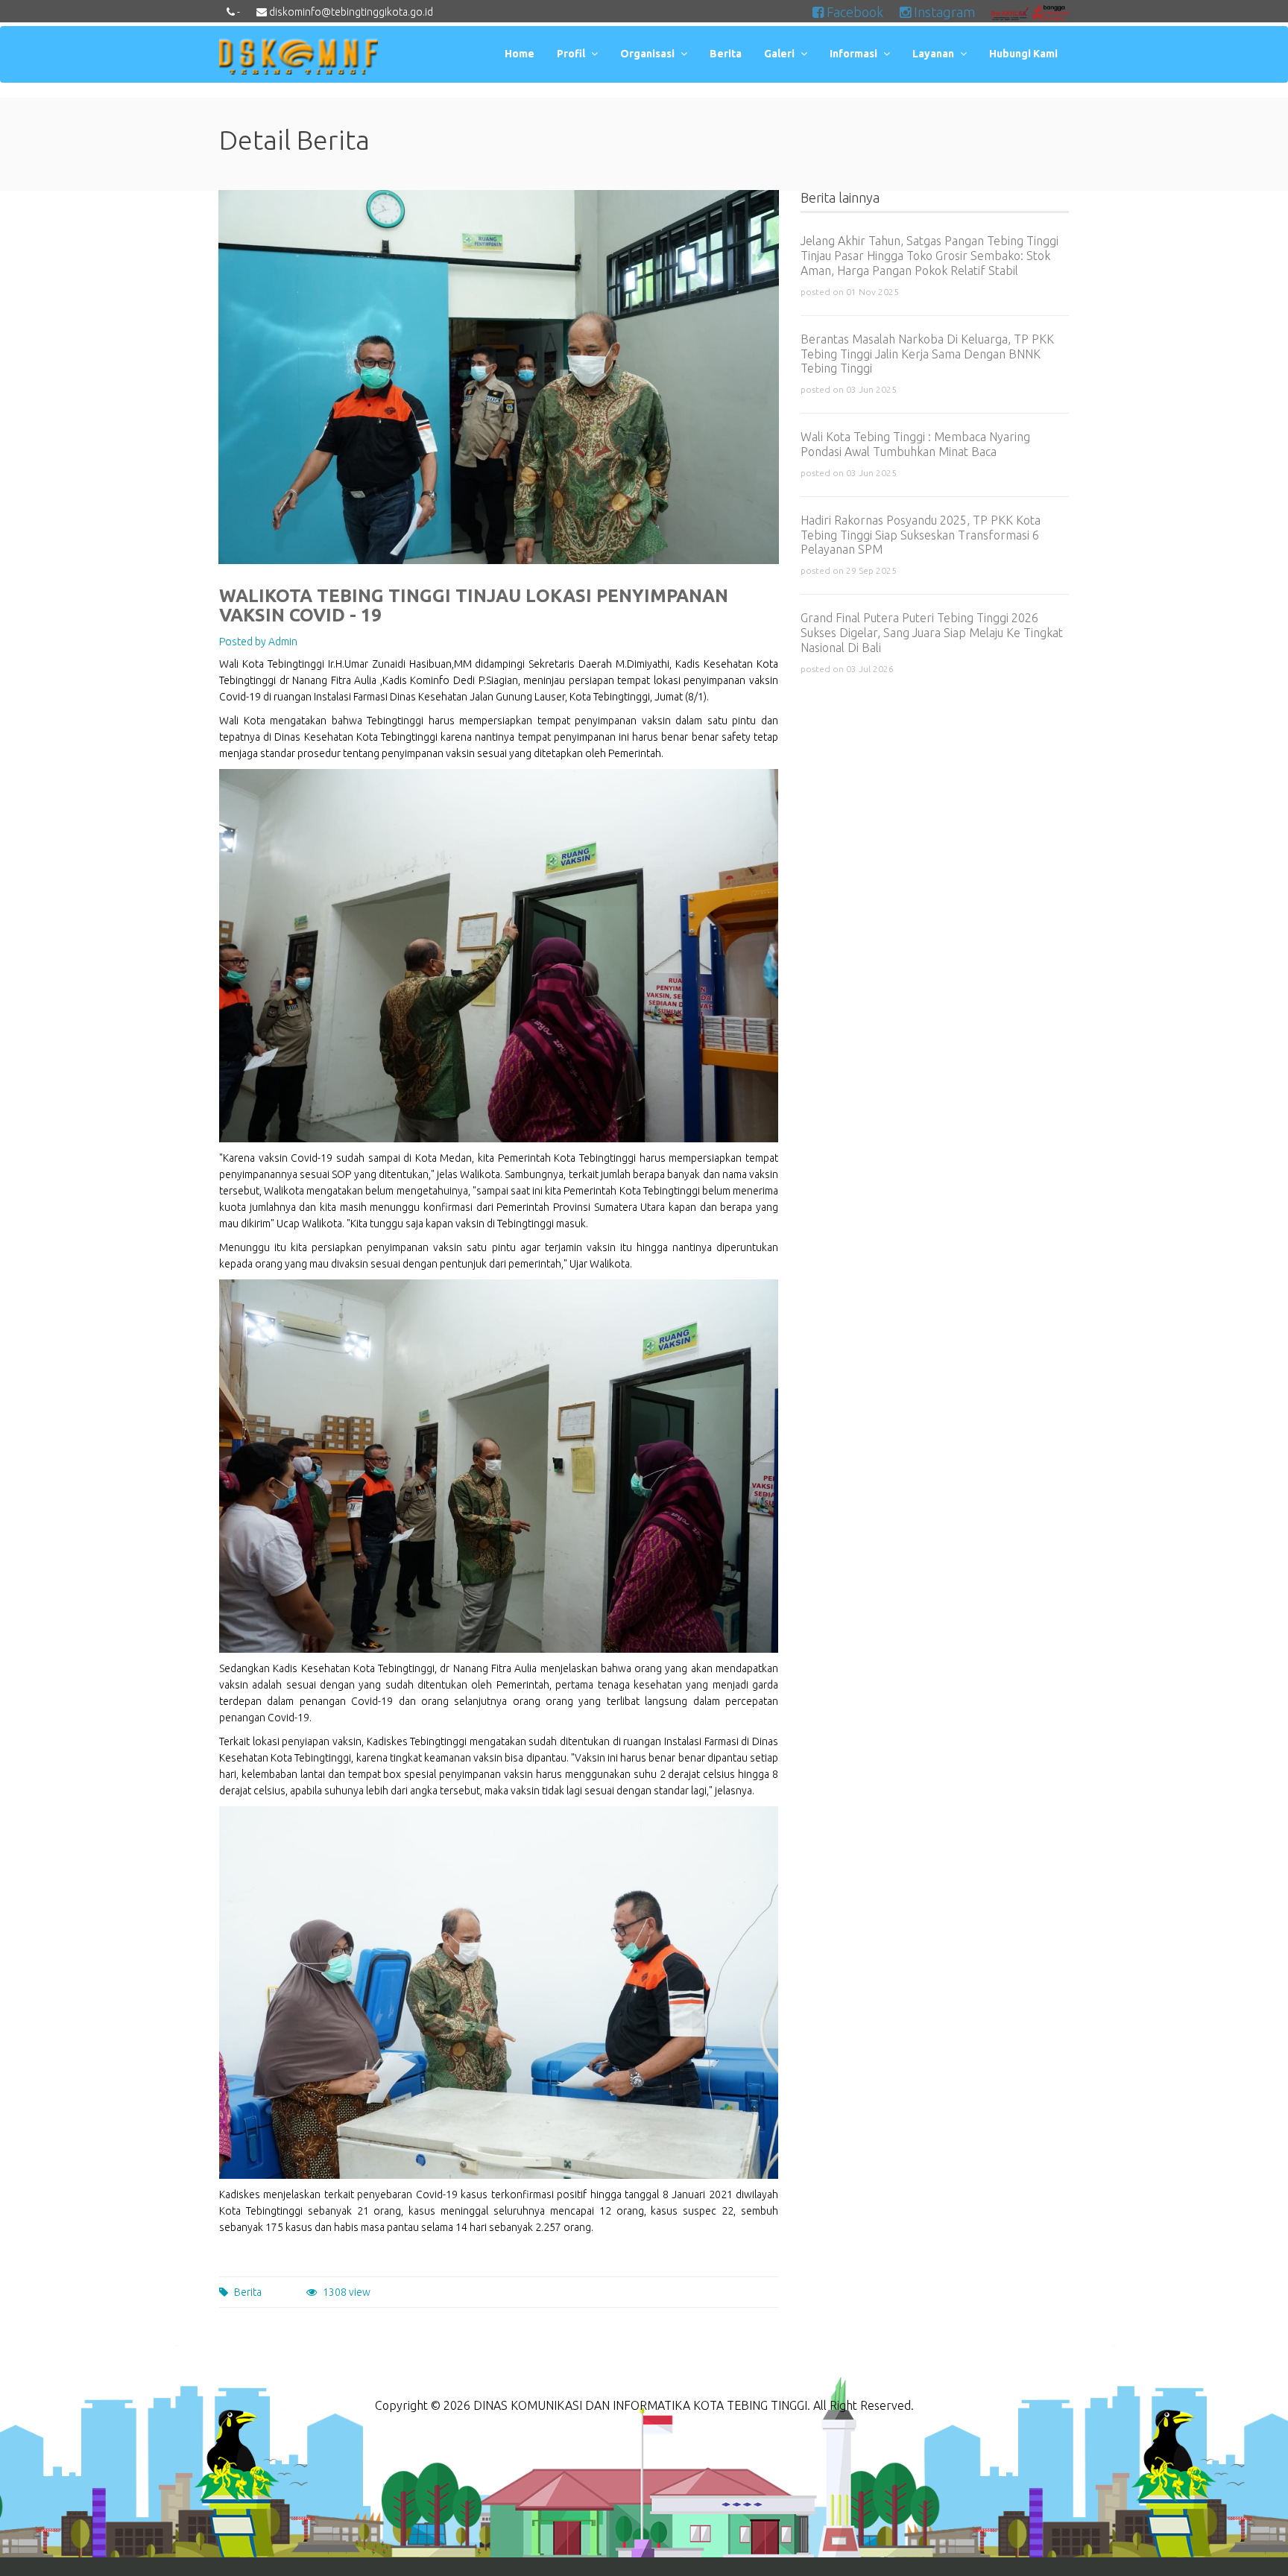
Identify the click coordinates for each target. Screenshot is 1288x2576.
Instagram (943, 12)
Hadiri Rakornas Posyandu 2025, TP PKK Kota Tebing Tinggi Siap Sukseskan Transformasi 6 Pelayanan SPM (921, 535)
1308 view (347, 2292)
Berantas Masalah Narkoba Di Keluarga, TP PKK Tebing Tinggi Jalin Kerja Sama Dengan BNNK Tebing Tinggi (927, 354)
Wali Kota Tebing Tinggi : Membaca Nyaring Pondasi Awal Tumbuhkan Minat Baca (915, 444)
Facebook (853, 12)
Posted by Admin (258, 642)
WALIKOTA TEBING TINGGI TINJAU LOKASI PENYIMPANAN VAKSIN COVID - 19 (474, 605)
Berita (248, 2292)
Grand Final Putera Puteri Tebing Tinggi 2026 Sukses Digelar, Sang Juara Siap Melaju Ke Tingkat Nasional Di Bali (932, 633)
